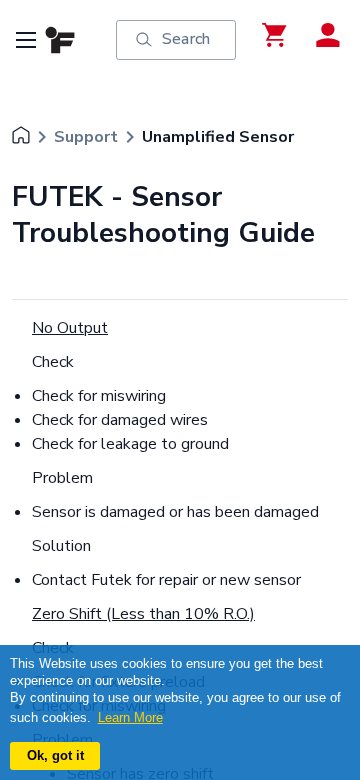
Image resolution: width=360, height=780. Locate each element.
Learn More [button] (130, 717)
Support (86, 137)
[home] (21, 137)
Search (186, 39)
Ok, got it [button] (55, 755)
